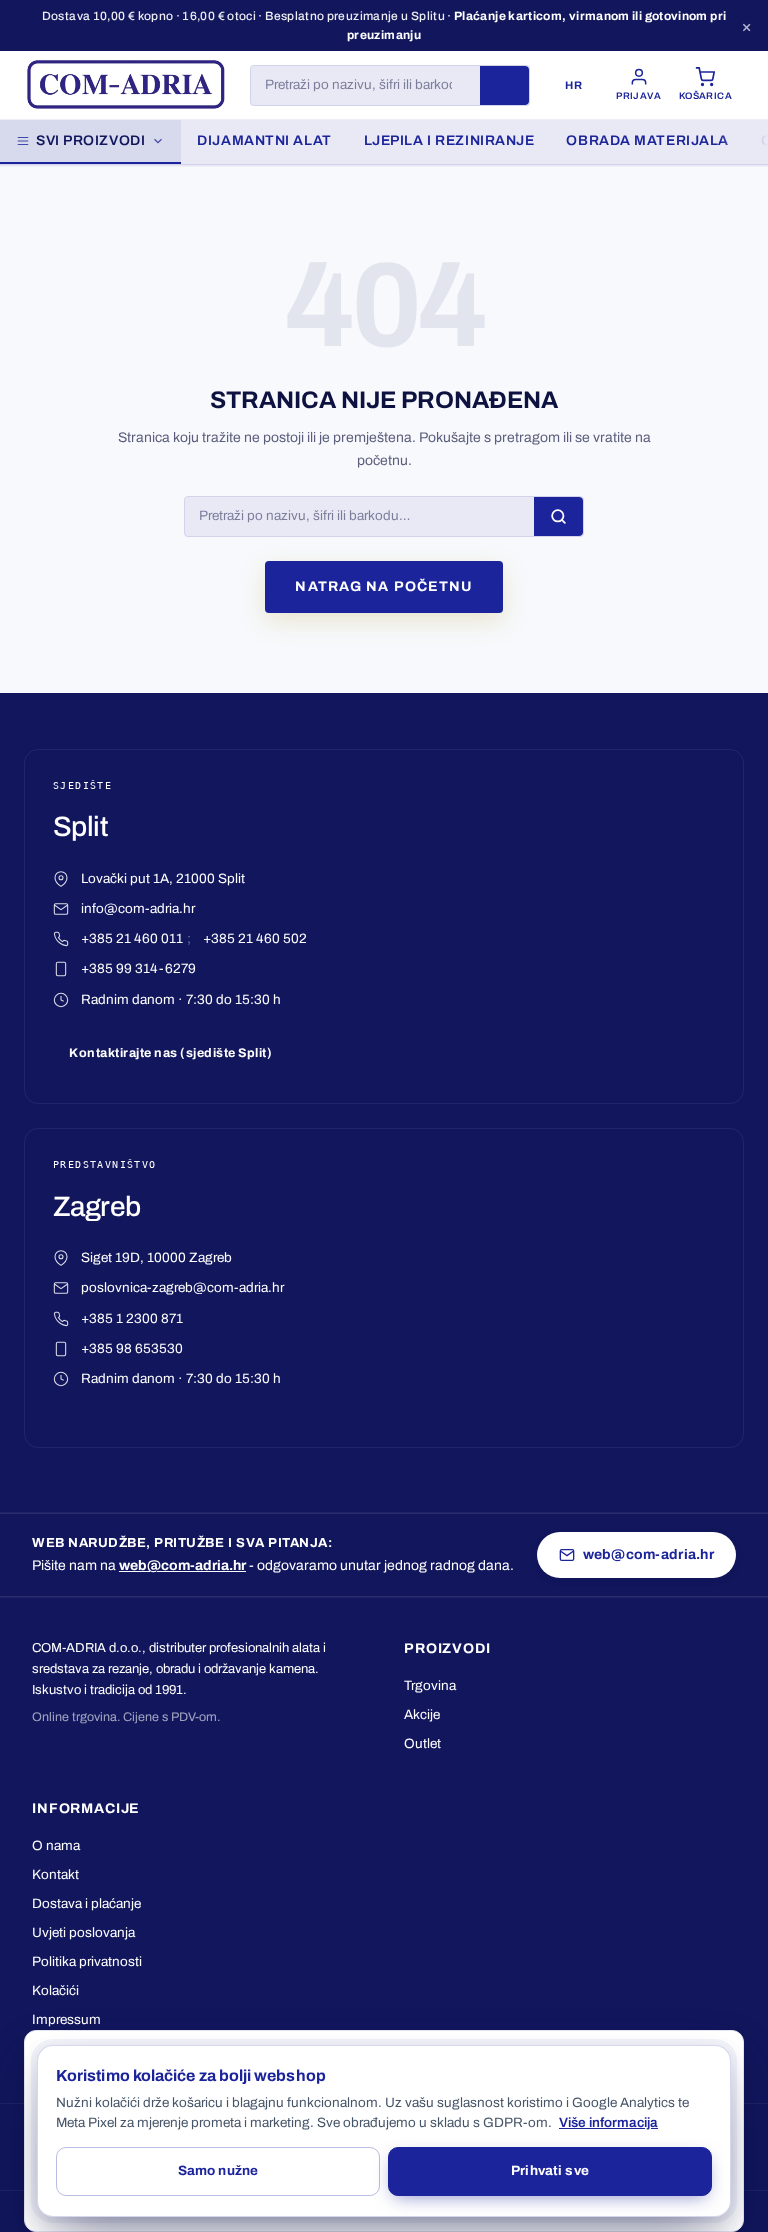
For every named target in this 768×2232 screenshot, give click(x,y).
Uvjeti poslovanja (83, 1932)
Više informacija (608, 2122)
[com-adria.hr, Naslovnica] (125, 85)
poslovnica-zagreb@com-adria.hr (182, 1287)
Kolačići (55, 1990)
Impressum (66, 2019)
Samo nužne (218, 2170)
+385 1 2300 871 (132, 1318)
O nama (56, 1845)
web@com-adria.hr (182, 1565)
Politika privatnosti (87, 1961)
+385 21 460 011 (132, 938)
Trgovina (430, 1685)
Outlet (422, 1743)
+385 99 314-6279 (138, 968)
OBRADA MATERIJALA (647, 140)
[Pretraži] (504, 85)
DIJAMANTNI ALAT (264, 140)
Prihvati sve (550, 2170)
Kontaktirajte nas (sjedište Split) (170, 1053)
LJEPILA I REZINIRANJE (449, 140)
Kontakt (55, 1874)
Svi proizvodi (90, 140)
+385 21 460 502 (255, 938)
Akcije (422, 1714)
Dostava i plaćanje (86, 1903)
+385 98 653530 (132, 1348)
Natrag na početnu (383, 586)
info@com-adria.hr (138, 908)
